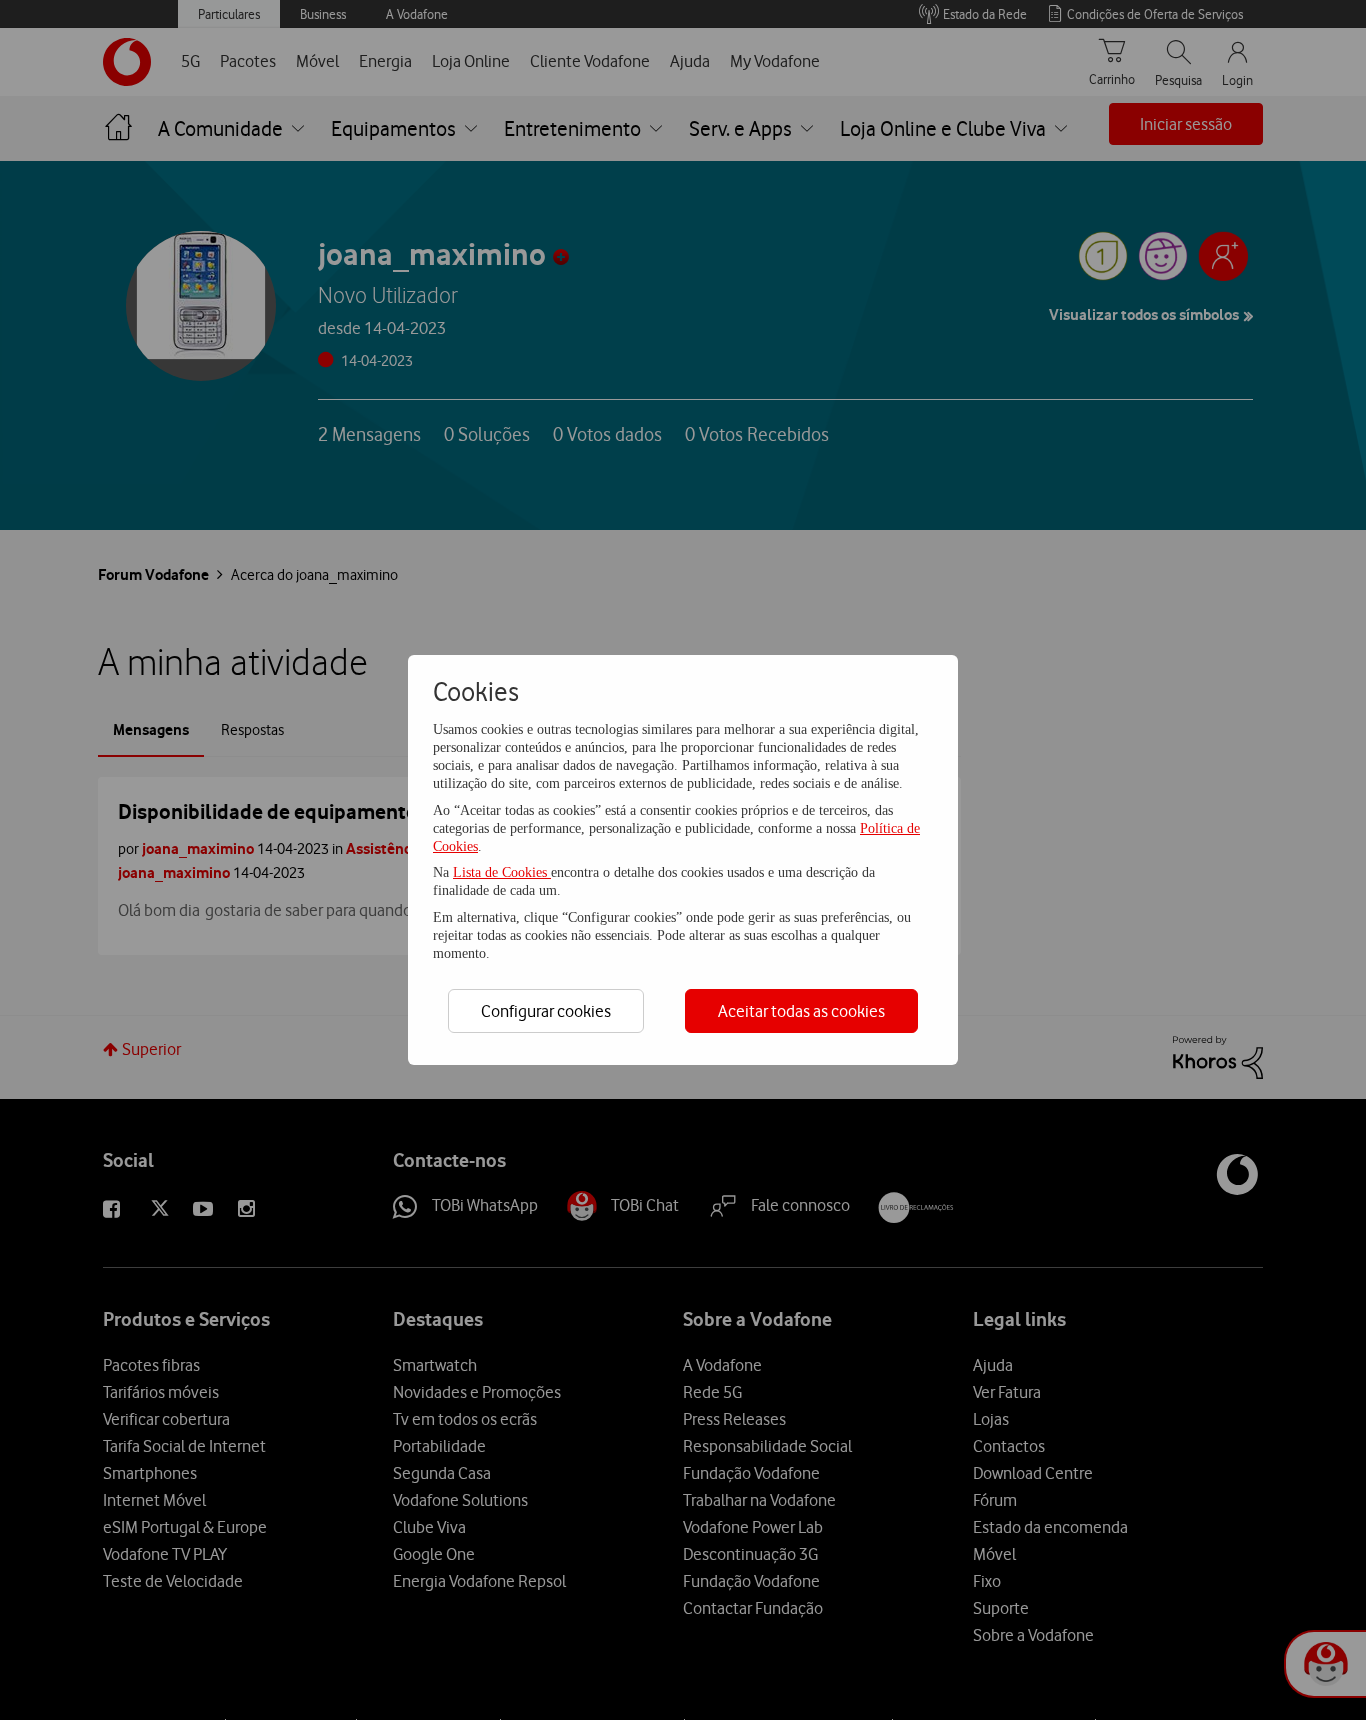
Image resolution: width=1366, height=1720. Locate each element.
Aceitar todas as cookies (801, 1011)
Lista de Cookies (502, 872)
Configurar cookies (546, 1011)
